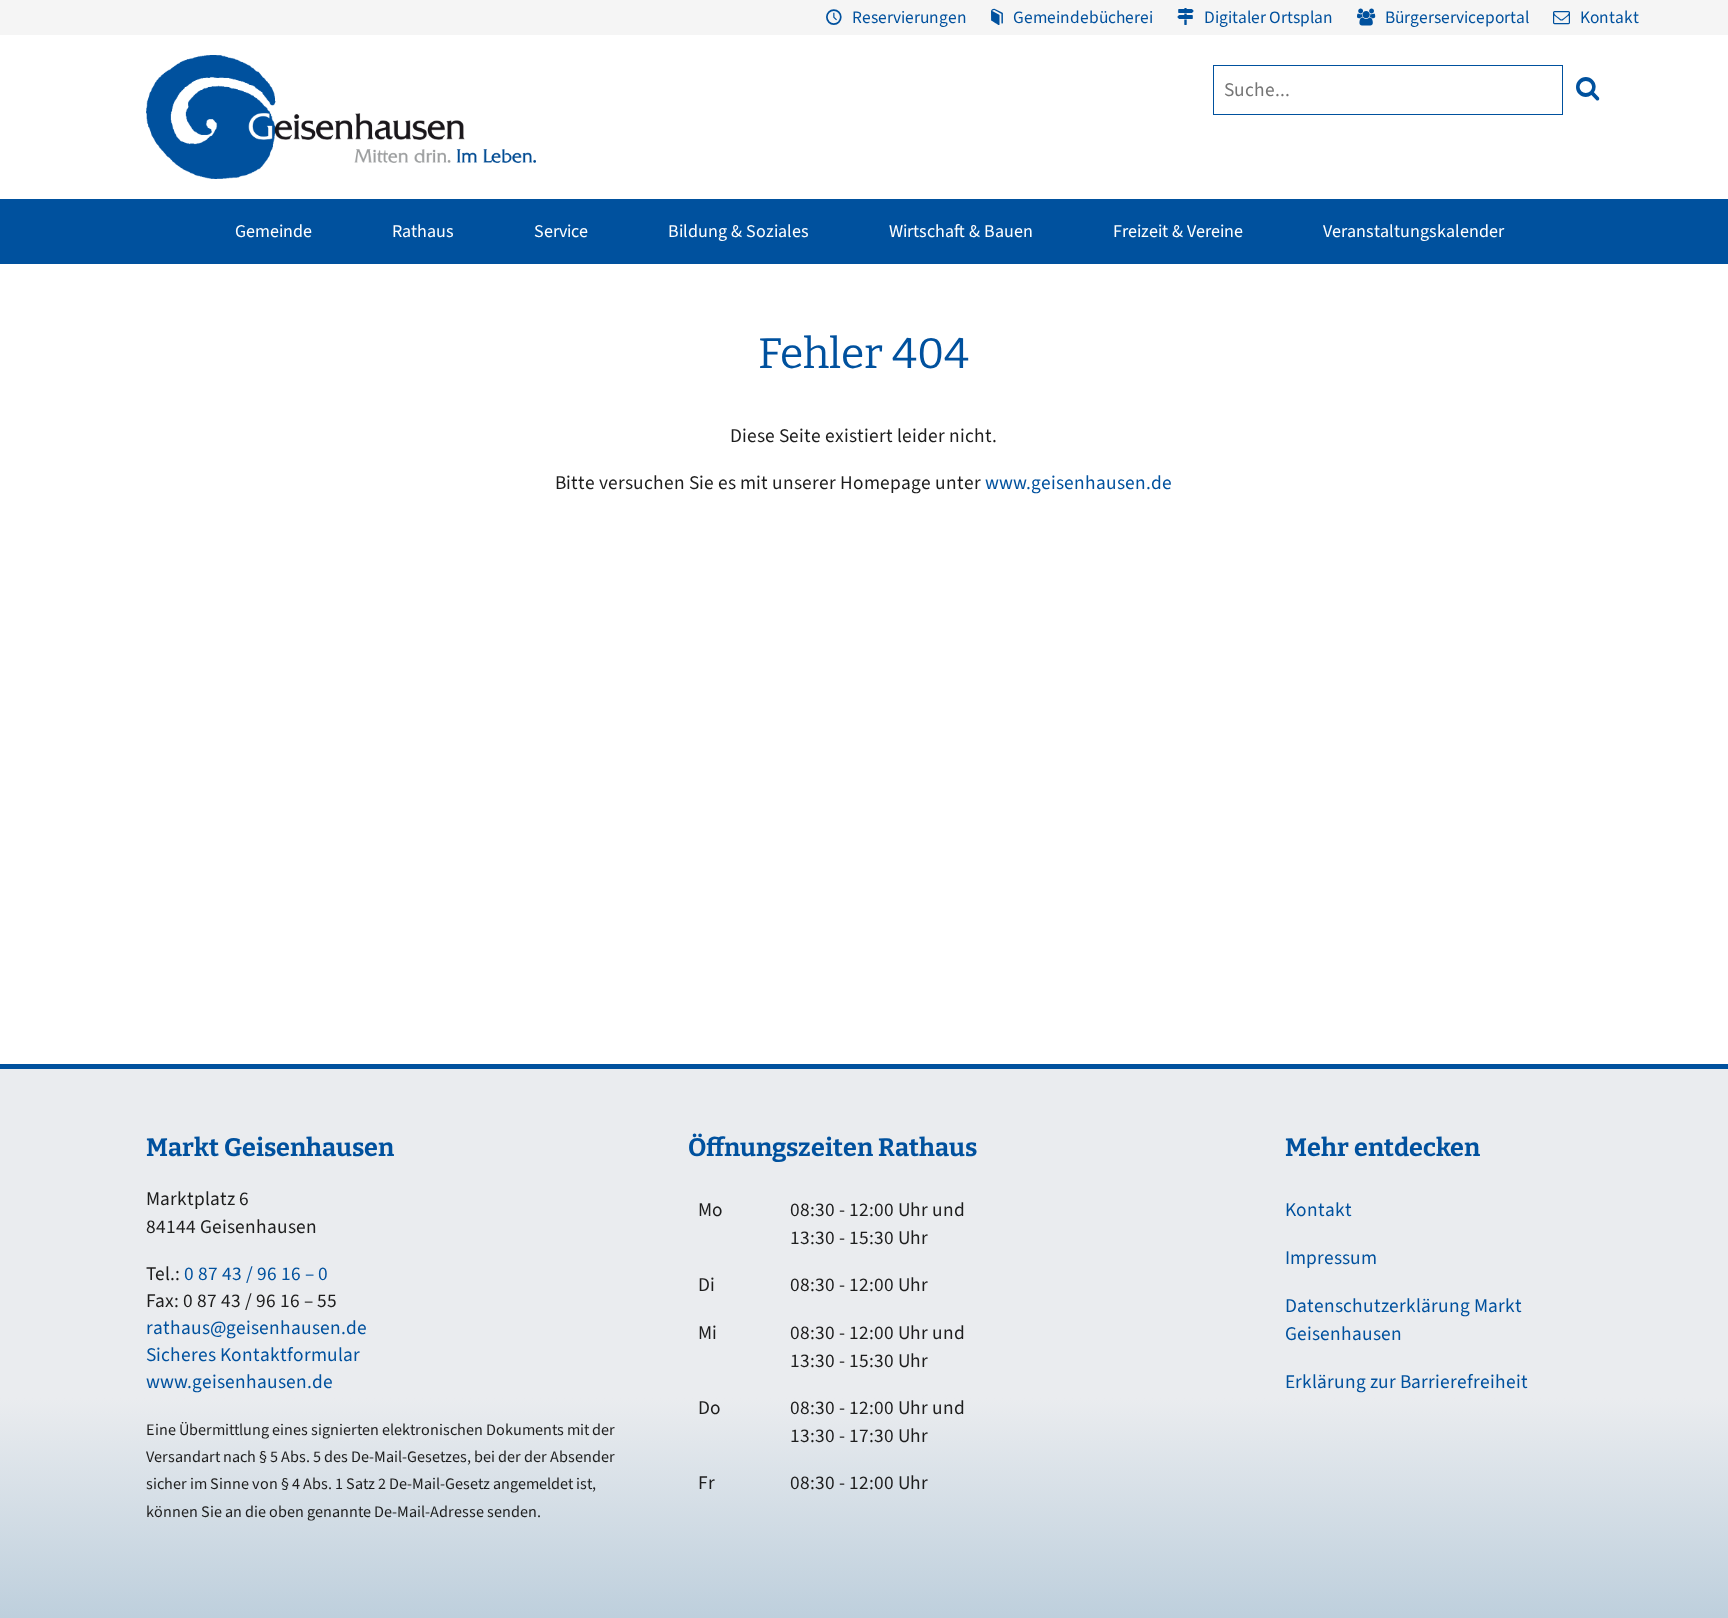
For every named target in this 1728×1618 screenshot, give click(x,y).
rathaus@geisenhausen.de (256, 1328)
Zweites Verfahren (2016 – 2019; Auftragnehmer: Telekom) (736, 424)
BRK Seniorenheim (1319, 391)
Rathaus (423, 231)
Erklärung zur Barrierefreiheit (1406, 1382)
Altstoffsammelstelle (1567, 429)
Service (561, 231)
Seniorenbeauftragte (1325, 505)
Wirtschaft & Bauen (961, 231)
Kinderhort (793, 619)
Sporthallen (421, 391)
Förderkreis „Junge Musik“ (969, 353)
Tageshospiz (1298, 543)
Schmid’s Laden (935, 391)
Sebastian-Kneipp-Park (1209, 417)
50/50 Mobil (1297, 353)
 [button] (1587, 88)
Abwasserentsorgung (1567, 391)
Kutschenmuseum (691, 391)
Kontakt (1609, 17)
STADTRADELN (431, 467)
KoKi (1274, 429)
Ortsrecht (163, 505)
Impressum (1331, 1258)
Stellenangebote (187, 543)
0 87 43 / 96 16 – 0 (256, 1274)
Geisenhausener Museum (714, 353)
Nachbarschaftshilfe (1323, 467)
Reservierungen (909, 17)
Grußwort (164, 353)
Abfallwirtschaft (1551, 353)
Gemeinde (273, 231)
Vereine (408, 429)
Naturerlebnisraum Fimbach (1225, 379)
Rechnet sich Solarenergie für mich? (607, 516)
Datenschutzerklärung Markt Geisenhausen (1403, 1320)
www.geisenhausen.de (1078, 483)
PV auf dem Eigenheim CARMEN (616, 467)
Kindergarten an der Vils (836, 543)
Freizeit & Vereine (1178, 231)
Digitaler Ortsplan (1268, 17)
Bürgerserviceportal (1457, 17)
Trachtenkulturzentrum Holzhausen (958, 440)
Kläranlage (1536, 505)
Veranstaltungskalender (1413, 231)
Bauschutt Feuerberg (1568, 467)
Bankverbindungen (195, 581)
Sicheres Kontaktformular (253, 1355)
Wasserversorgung (1559, 543)
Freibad (409, 353)
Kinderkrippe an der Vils (836, 581)
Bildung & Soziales (738, 231)
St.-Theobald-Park (1192, 455)
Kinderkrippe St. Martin (834, 505)
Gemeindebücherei (1083, 17)
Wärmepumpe (560, 565)
